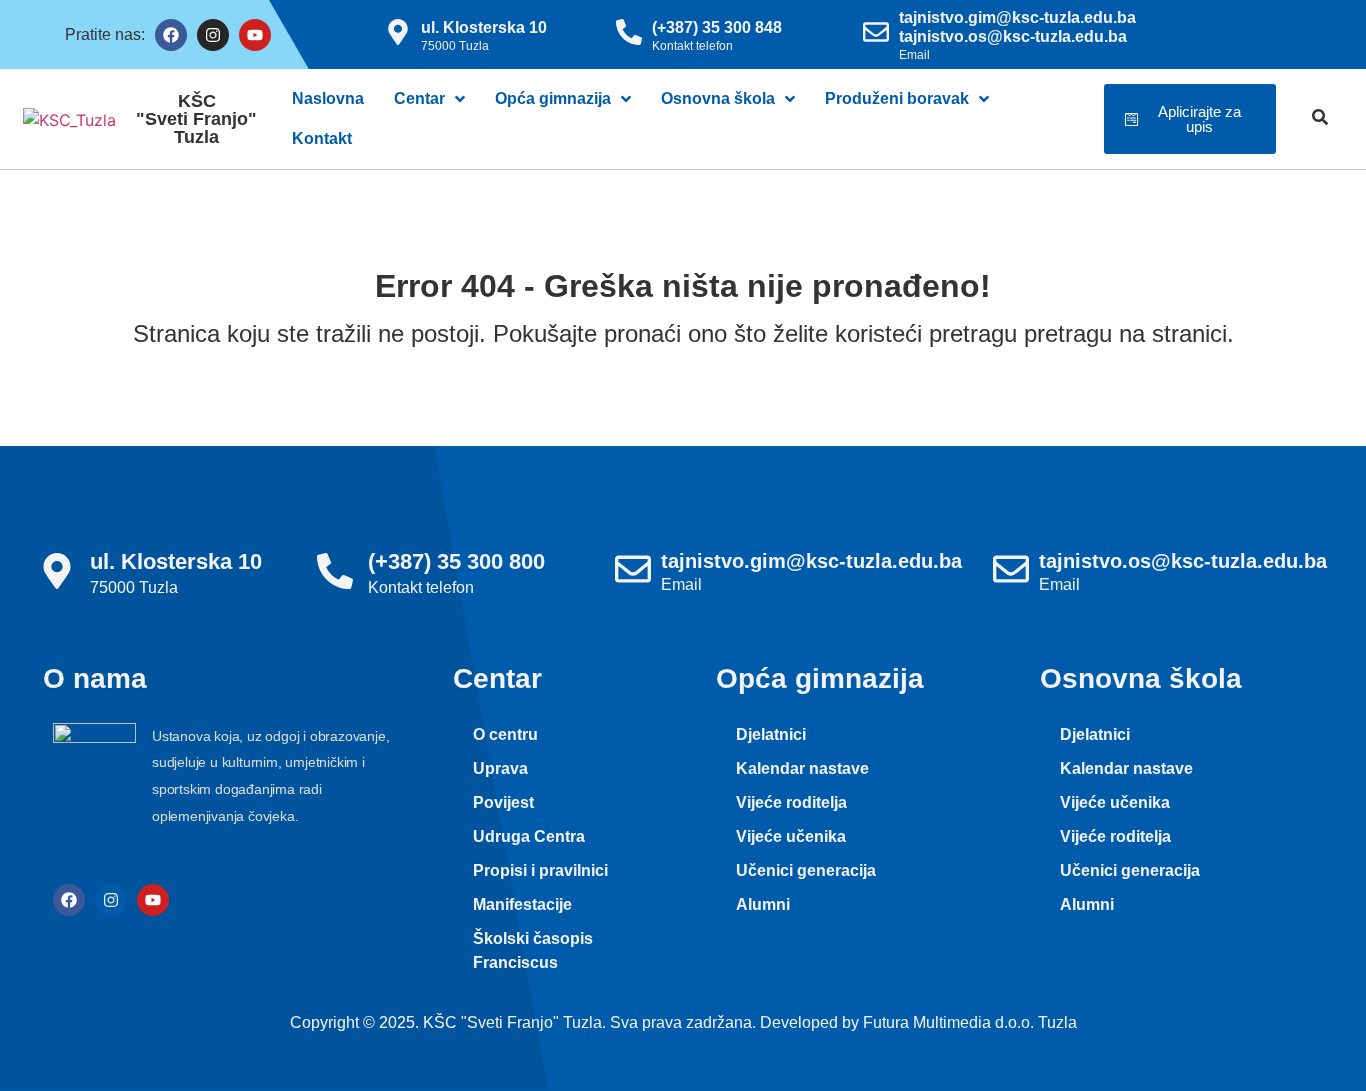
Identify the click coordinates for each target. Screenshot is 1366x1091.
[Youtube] (255, 35)
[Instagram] (213, 35)
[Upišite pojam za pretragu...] (1320, 119)
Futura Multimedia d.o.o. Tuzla (970, 1022)
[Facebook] (171, 35)
